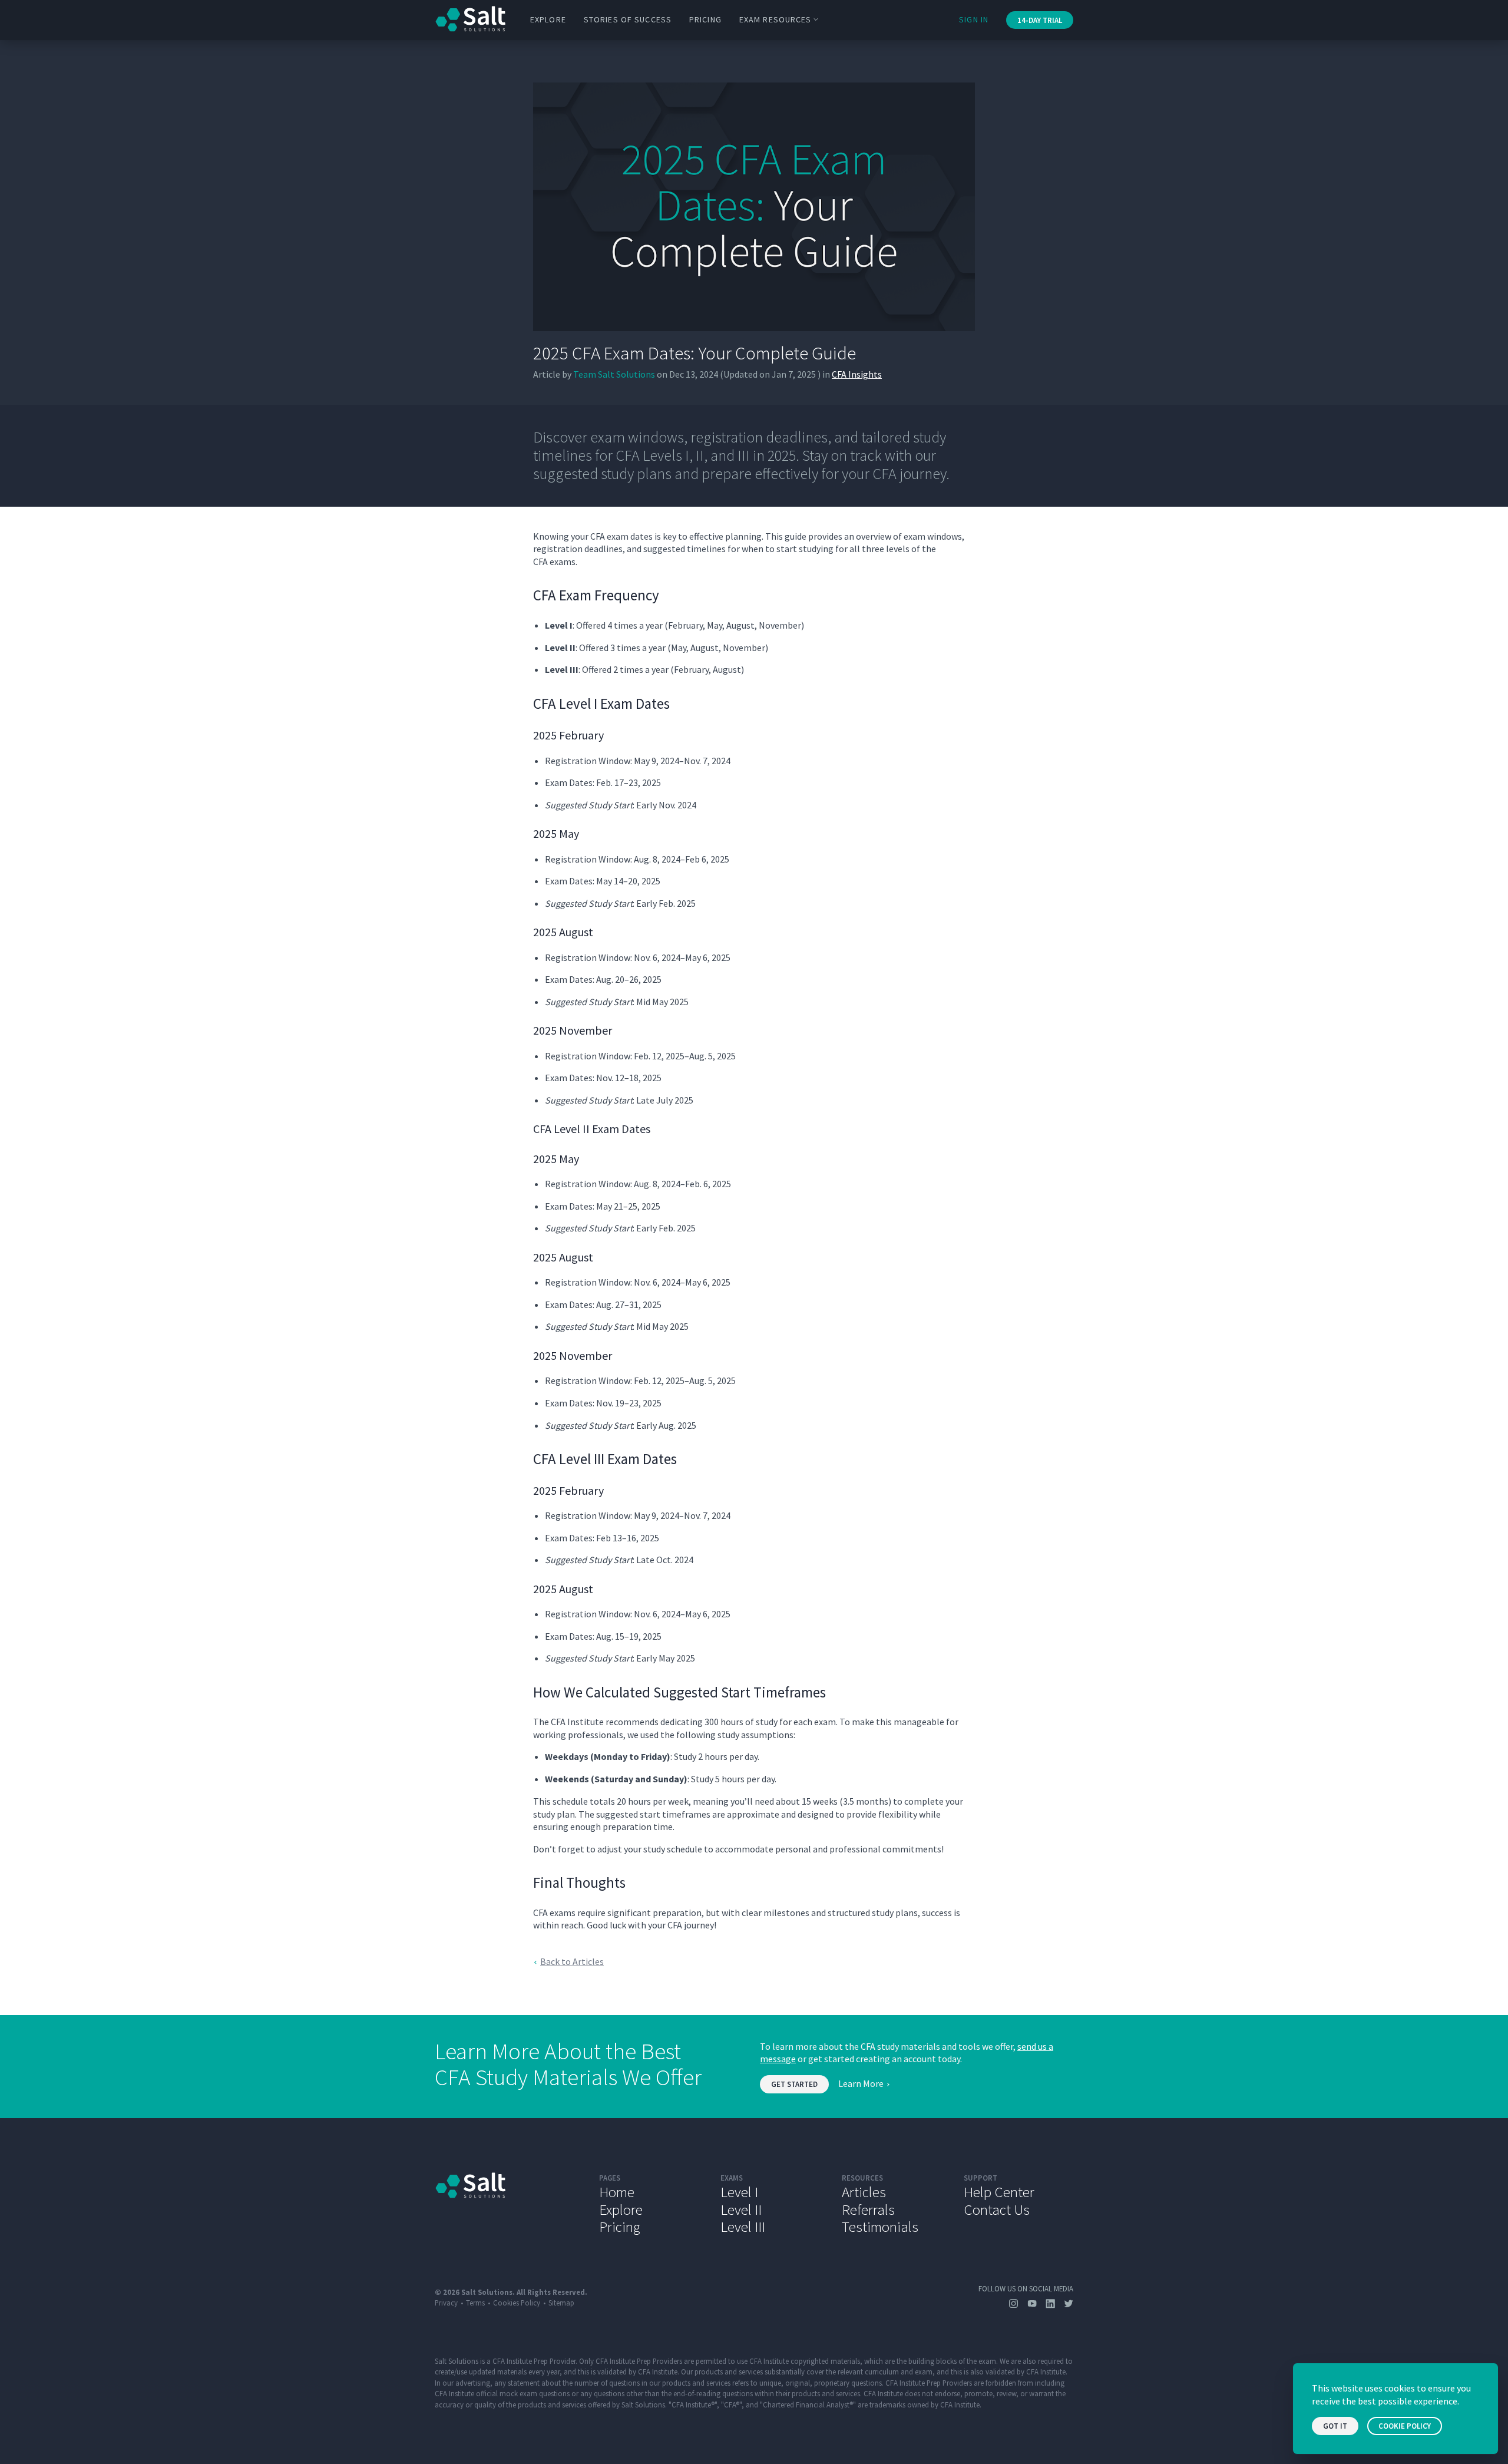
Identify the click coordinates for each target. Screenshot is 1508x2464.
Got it (1335, 2426)
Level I (739, 2192)
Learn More (861, 2083)
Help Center (999, 2192)
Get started (794, 2084)
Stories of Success (628, 19)
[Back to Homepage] (508, 2204)
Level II (741, 2209)
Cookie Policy (1405, 2426)
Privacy (446, 2303)
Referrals (868, 2209)
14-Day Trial (1040, 20)
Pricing (705, 19)
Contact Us (997, 2209)
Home (617, 2192)
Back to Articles (572, 1961)
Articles (864, 2192)
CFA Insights (857, 374)
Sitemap (561, 2303)
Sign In (974, 19)
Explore (548, 19)
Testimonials (880, 2227)
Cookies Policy (517, 2303)
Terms (475, 2303)
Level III (743, 2227)
